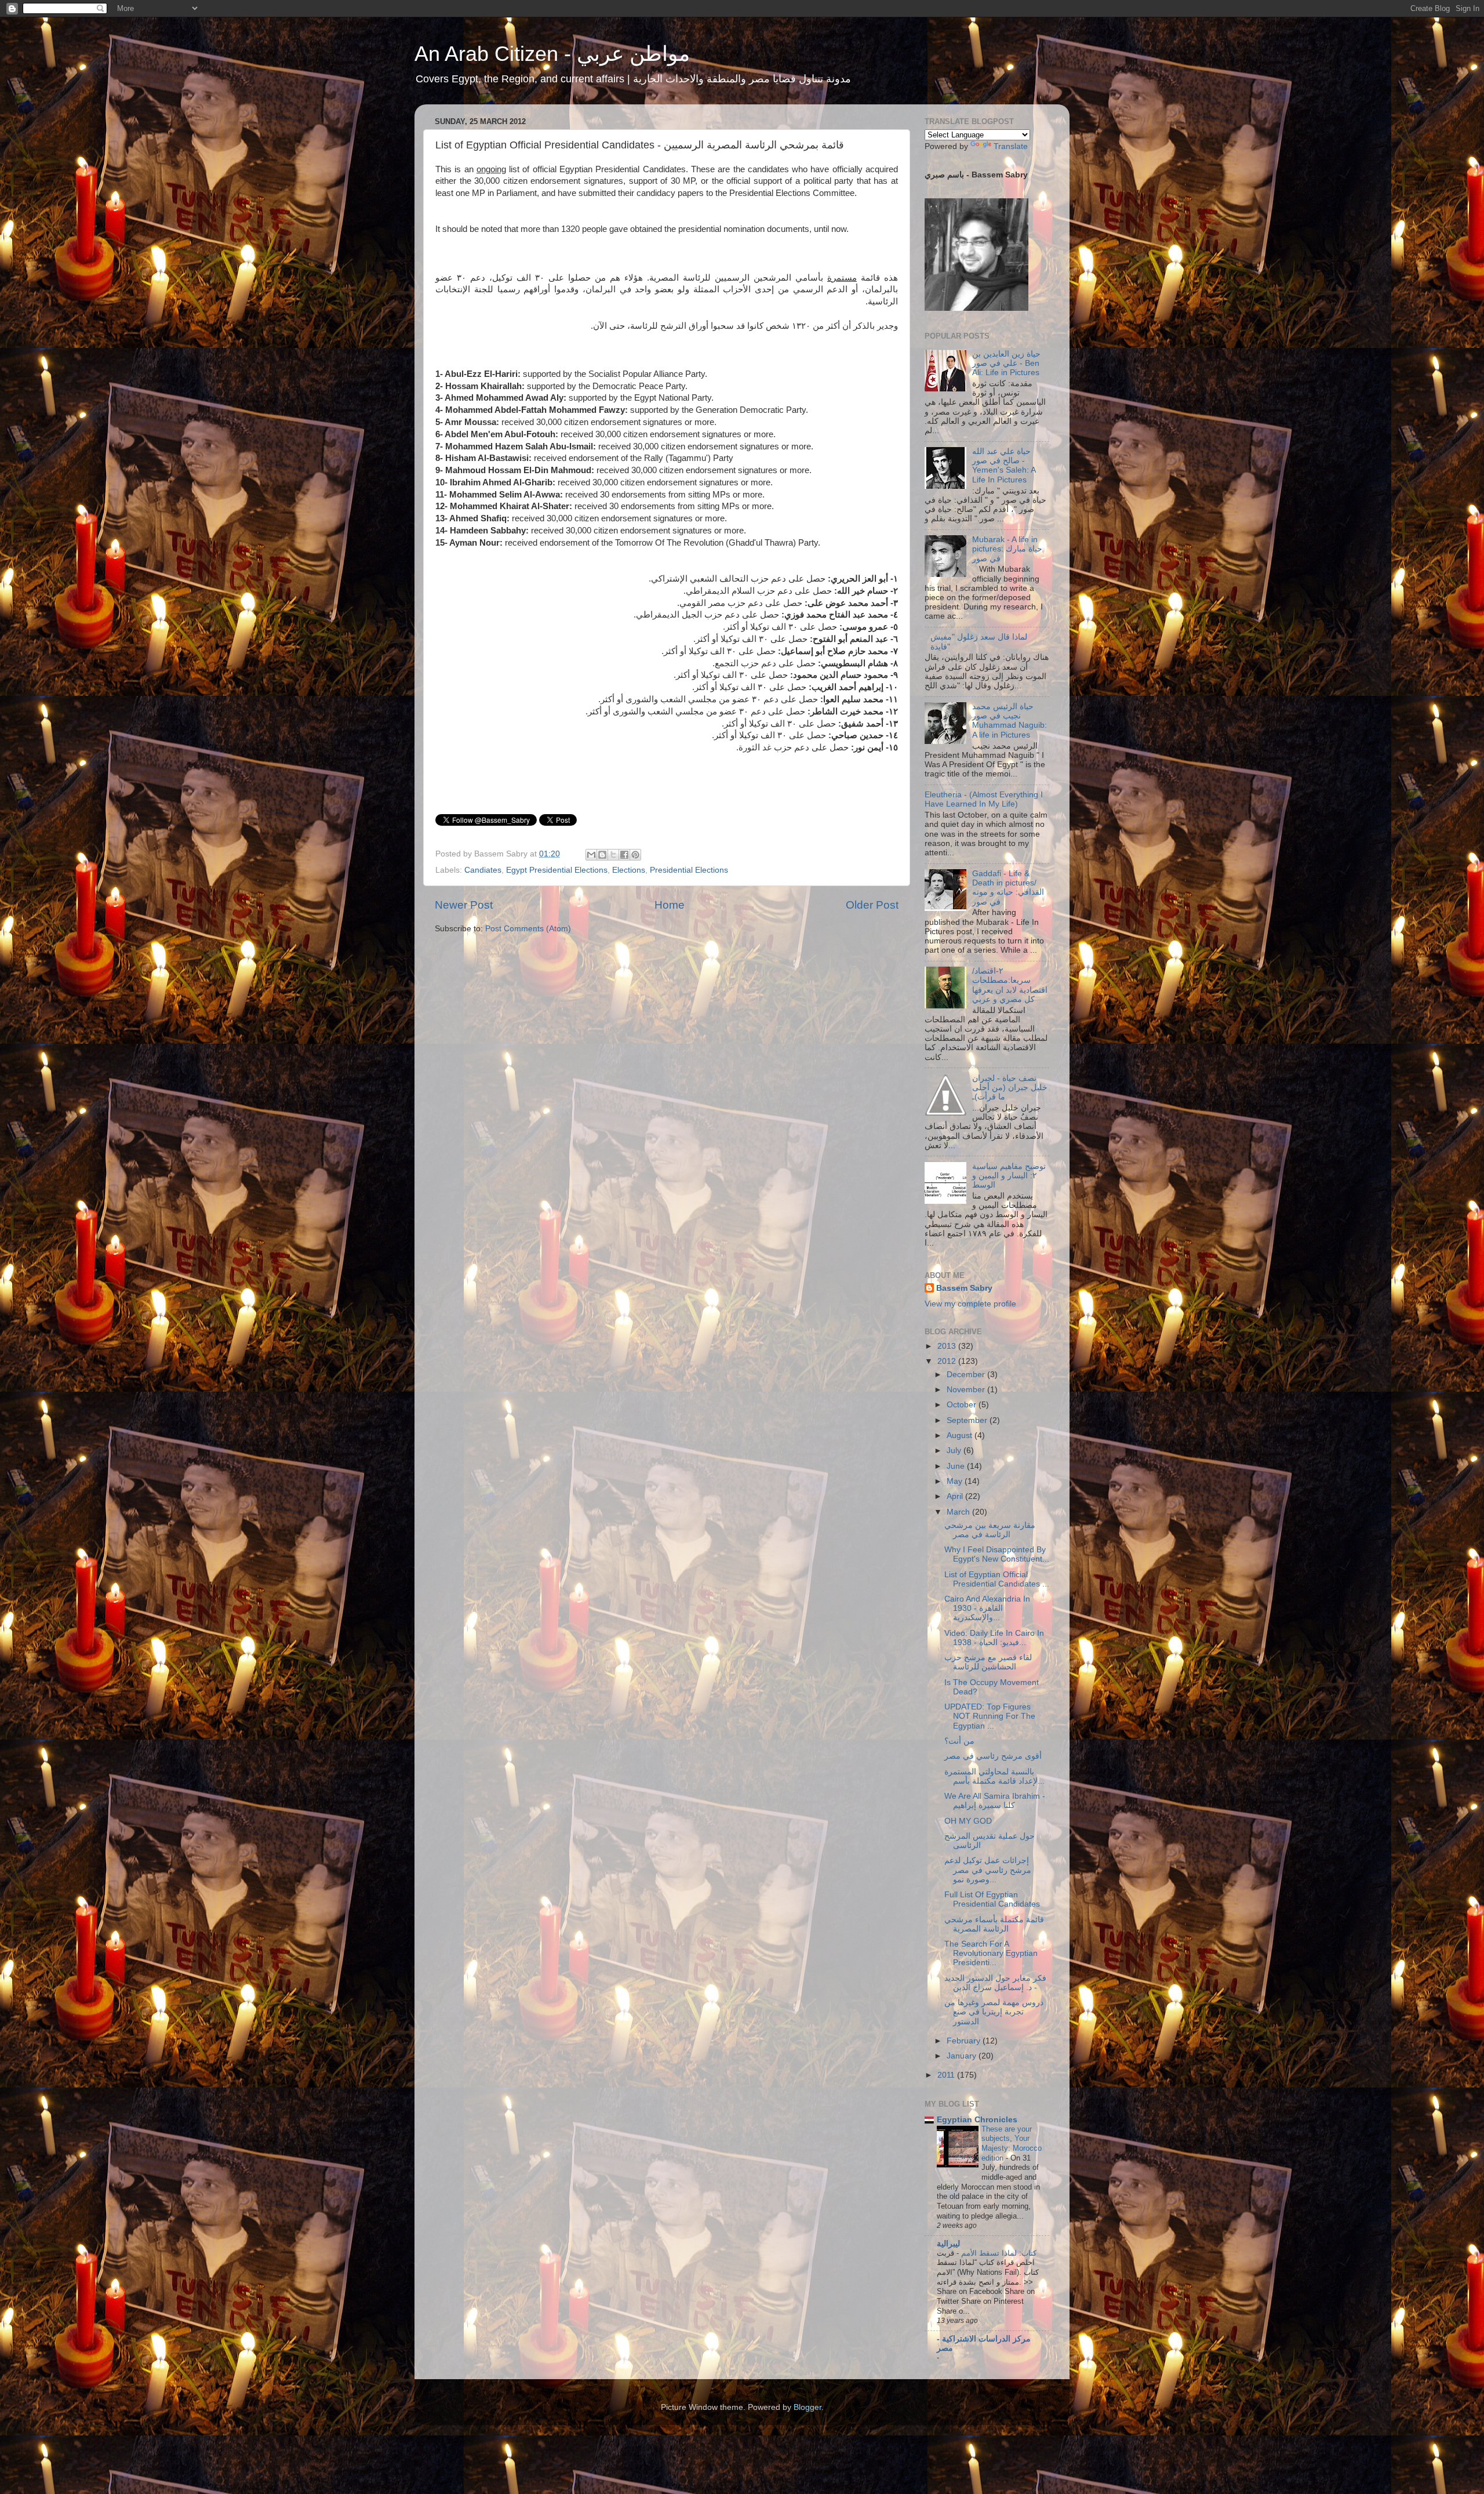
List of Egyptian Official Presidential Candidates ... (997, 1579)
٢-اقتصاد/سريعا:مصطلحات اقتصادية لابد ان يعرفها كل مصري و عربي (1010, 985)
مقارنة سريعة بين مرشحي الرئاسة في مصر (990, 1530)
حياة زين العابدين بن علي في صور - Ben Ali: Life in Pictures (1006, 363)
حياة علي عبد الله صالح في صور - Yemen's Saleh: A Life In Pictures (1004, 466)
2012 (948, 1361)
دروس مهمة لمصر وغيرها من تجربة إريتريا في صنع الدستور (994, 2012)
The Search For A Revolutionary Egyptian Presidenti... (991, 1953)
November (967, 1390)
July (955, 1451)
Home (670, 905)
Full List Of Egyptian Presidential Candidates (992, 1899)
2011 (947, 2075)
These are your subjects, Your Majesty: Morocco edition (1012, 2143)
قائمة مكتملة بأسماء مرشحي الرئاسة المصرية (994, 1924)
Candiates (483, 870)
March (959, 1512)
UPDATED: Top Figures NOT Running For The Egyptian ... (990, 1716)
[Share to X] (613, 855)
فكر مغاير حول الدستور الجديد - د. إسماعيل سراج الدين (995, 1983)
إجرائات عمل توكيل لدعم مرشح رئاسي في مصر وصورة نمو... (988, 1870)
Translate (1011, 146)
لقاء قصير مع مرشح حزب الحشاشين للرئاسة (988, 1662)
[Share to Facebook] (624, 855)
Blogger (808, 2407)
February (965, 2041)
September (968, 1420)
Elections (629, 870)
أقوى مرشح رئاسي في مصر (993, 1756)
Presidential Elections (689, 870)
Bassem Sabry (964, 1288)
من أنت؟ (959, 1741)
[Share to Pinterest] (635, 855)
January (963, 2056)
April (956, 1496)
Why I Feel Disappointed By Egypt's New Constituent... (997, 1554)
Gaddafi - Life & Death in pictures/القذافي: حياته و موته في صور (1008, 888)
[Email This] (591, 855)
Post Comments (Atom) (528, 929)
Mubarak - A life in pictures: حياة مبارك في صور (1007, 549)
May (956, 1481)
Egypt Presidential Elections (557, 870)
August (961, 1435)
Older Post (872, 905)
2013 (948, 1346)
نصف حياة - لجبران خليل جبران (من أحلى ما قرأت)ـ (1010, 1088)
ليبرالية (948, 2244)
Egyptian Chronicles (977, 2120)
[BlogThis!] (602, 855)
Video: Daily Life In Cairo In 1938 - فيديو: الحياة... (994, 1638)
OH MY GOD (968, 1821)
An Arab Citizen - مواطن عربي (552, 54)
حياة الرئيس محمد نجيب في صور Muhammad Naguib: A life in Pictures (1010, 721)
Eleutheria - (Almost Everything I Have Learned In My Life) (984, 799)
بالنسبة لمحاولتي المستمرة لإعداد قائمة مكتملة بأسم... (994, 1776)
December (967, 1375)
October (963, 1405)
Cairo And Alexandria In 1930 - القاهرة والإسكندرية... (987, 1608)
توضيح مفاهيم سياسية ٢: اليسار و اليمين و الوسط (1009, 1176)
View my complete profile (970, 1304)
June (957, 1466)
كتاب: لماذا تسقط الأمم (998, 2253)
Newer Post (464, 905)
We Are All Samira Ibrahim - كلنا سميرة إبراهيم (995, 1801)
